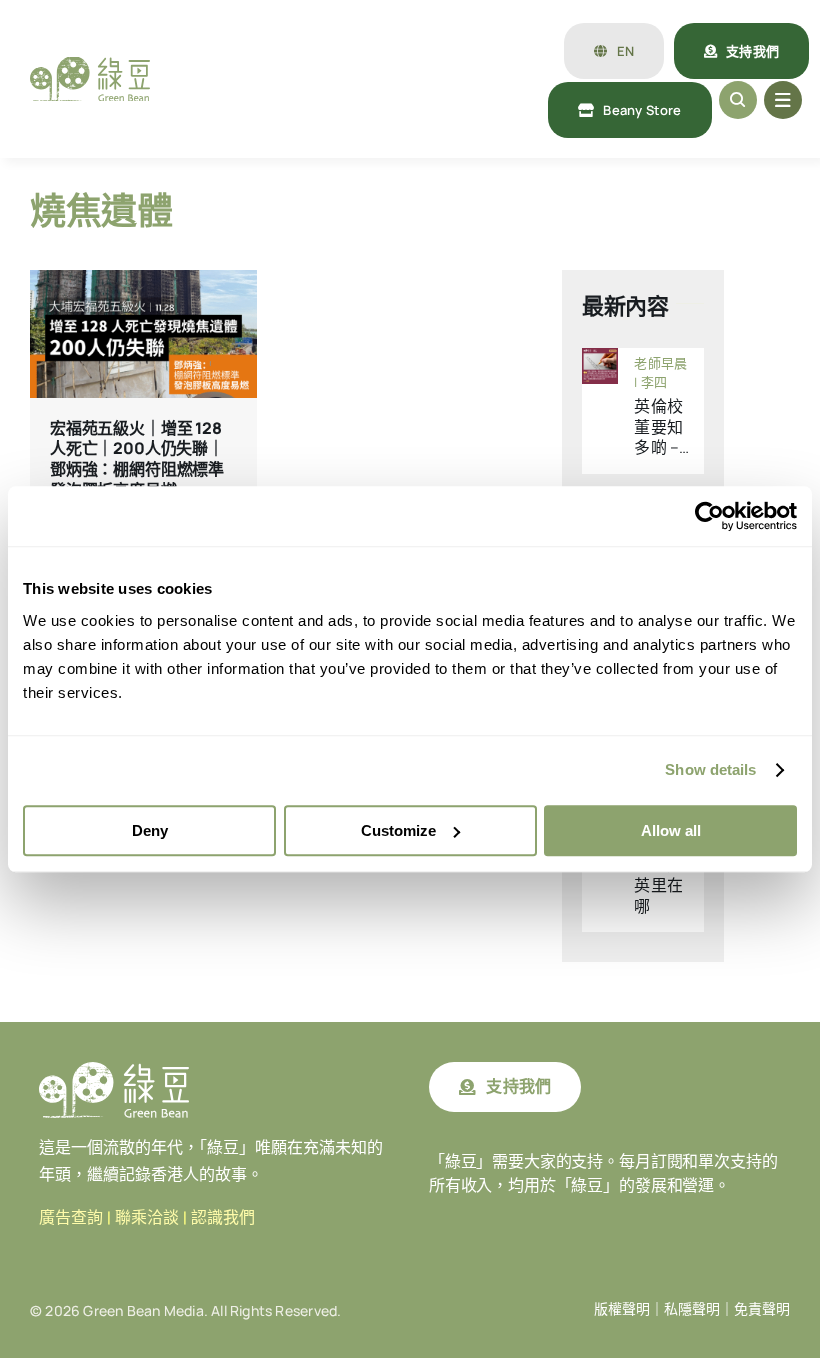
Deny (150, 830)
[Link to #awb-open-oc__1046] (738, 100)
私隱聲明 (692, 1309)
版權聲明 (622, 1309)
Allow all (671, 830)
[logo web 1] (90, 65)
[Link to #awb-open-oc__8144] (783, 100)
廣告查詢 (71, 1217)
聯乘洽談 (147, 1217)
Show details (710, 769)
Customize (398, 830)
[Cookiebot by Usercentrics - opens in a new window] (709, 516)
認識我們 (223, 1217)
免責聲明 (762, 1309)
